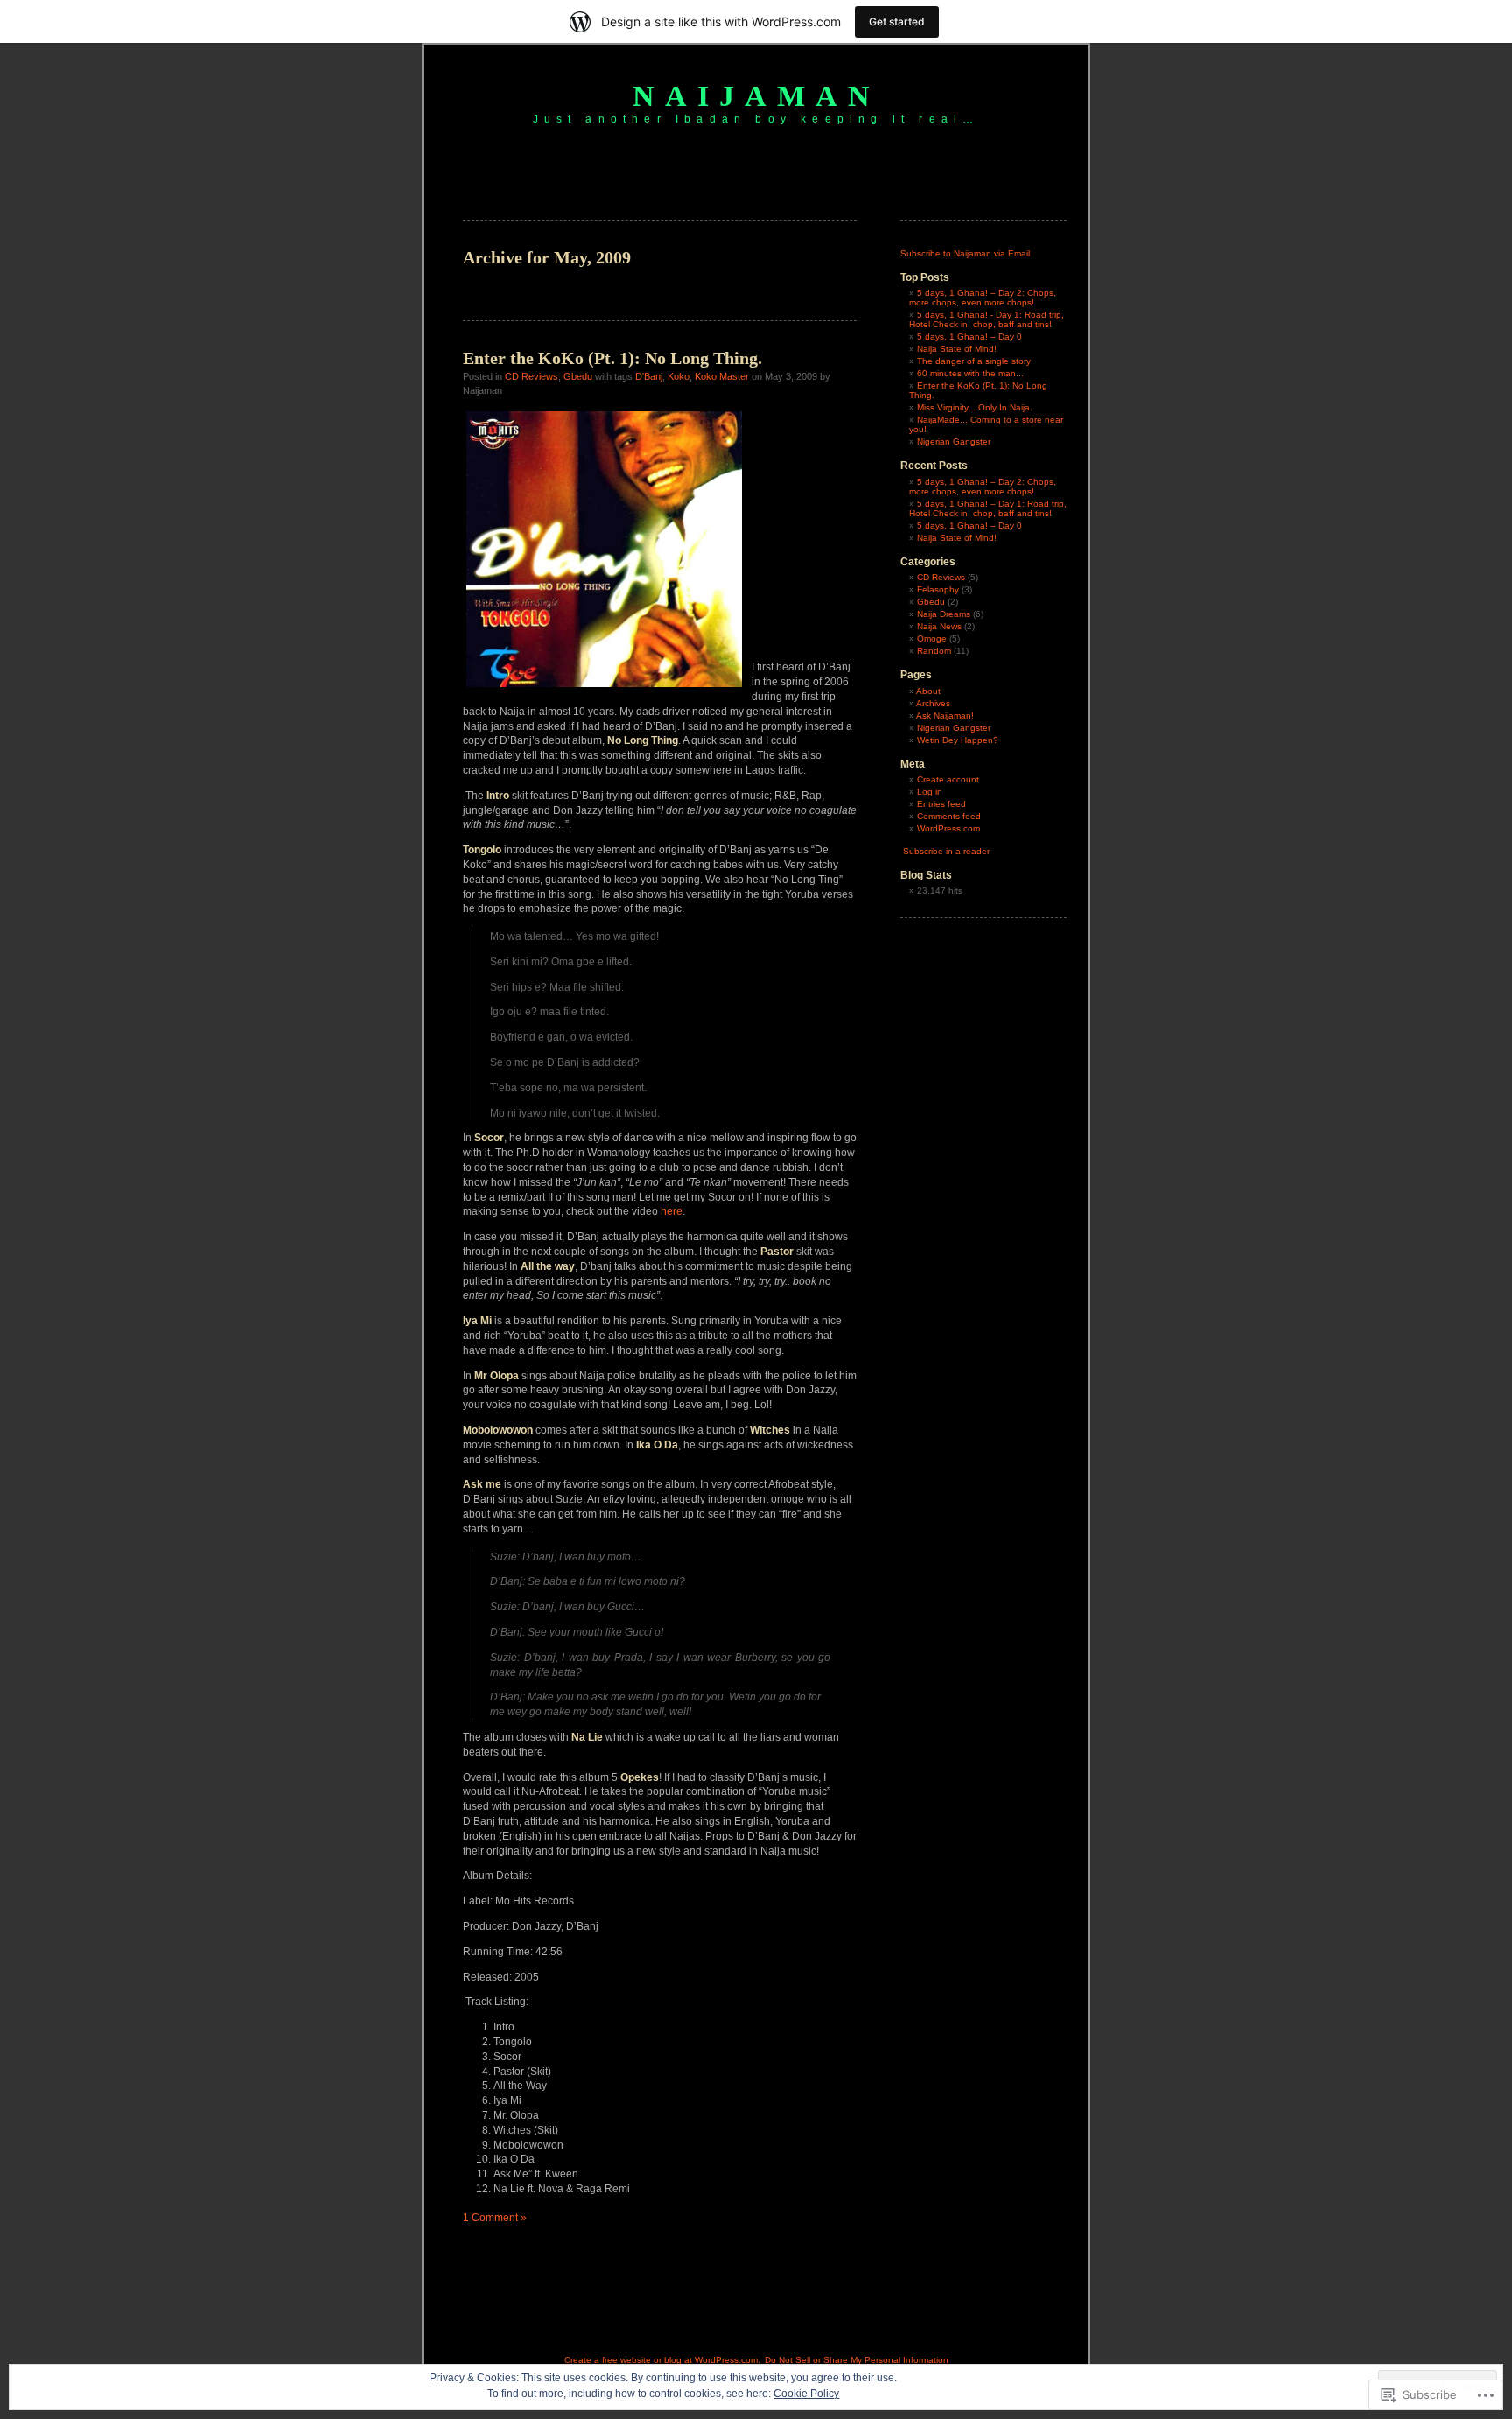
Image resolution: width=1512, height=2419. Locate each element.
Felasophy (938, 589)
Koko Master (722, 376)
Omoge (932, 638)
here (672, 1211)
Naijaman (756, 96)
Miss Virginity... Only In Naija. (975, 407)
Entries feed (941, 804)
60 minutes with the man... (970, 373)
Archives (933, 703)
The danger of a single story (974, 361)
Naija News (939, 626)
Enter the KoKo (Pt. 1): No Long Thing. (612, 358)
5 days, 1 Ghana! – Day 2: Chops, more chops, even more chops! (983, 298)
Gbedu (578, 376)
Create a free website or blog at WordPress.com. (662, 2360)
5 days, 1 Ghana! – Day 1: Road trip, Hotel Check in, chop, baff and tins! (988, 508)
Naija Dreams (944, 614)
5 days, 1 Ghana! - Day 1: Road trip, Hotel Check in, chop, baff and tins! (987, 319)
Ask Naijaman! (945, 715)
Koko (679, 376)
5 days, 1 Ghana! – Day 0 (969, 337)
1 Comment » (495, 2218)
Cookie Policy (806, 2394)
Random (934, 651)
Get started (897, 21)
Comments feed (949, 816)
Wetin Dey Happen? (958, 740)
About (928, 691)
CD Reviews (532, 376)
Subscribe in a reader (946, 851)
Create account (948, 779)
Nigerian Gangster (954, 442)
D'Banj (649, 376)
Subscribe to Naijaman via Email (965, 253)
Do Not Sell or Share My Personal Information (857, 2360)
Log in (930, 792)
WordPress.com (948, 828)
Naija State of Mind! (957, 349)
